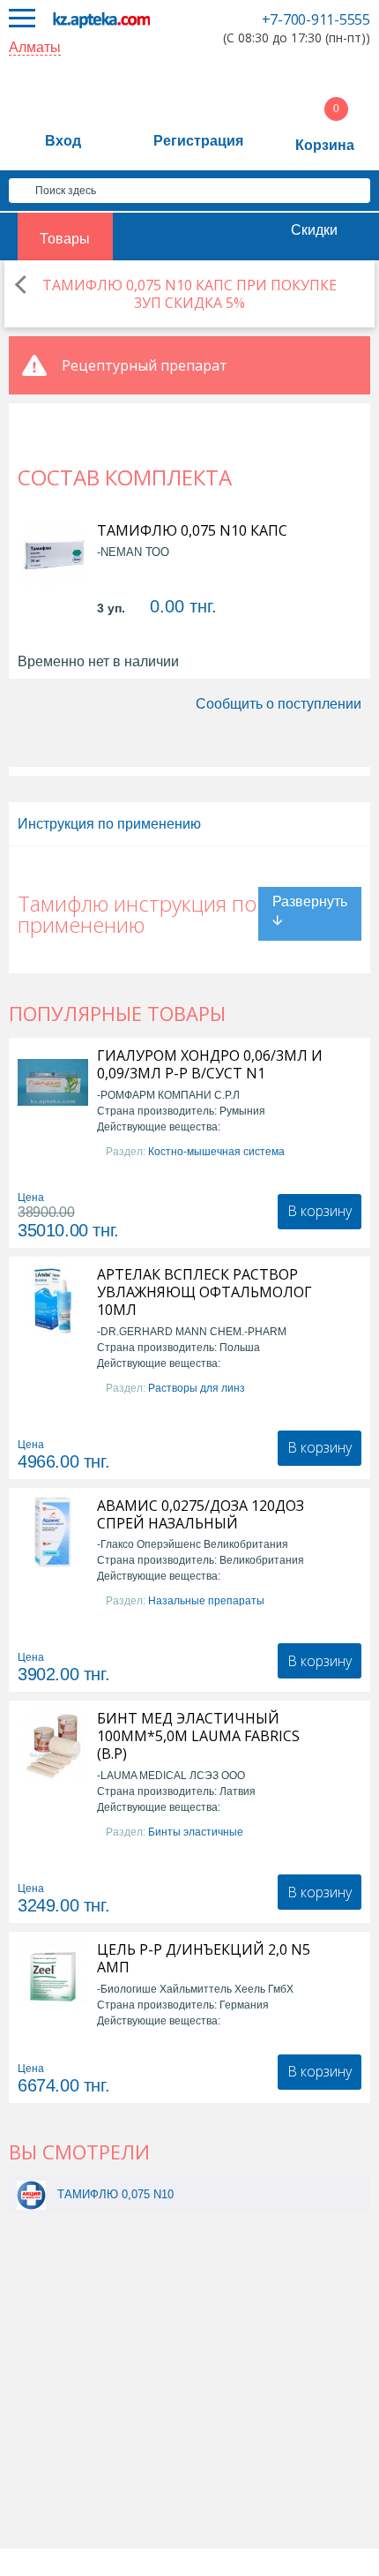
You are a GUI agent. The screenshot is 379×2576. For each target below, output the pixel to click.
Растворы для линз (197, 1388)
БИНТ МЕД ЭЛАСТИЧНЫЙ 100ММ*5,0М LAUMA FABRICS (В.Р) (198, 1736)
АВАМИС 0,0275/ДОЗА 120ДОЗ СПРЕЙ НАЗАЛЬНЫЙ (201, 1514)
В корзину (320, 1211)
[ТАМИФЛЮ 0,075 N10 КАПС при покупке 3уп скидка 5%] (31, 2194)
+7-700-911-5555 (316, 19)
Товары (65, 239)
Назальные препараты (206, 1601)
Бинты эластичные (196, 1832)
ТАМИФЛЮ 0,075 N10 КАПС (192, 530)
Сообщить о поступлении (279, 704)
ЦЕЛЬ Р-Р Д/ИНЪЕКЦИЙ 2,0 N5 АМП (204, 1958)
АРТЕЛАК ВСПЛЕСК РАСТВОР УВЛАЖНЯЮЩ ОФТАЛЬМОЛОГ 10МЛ (204, 1292)
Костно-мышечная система (216, 1152)
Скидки (314, 230)
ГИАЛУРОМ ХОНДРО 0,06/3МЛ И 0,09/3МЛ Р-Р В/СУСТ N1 (210, 1064)
